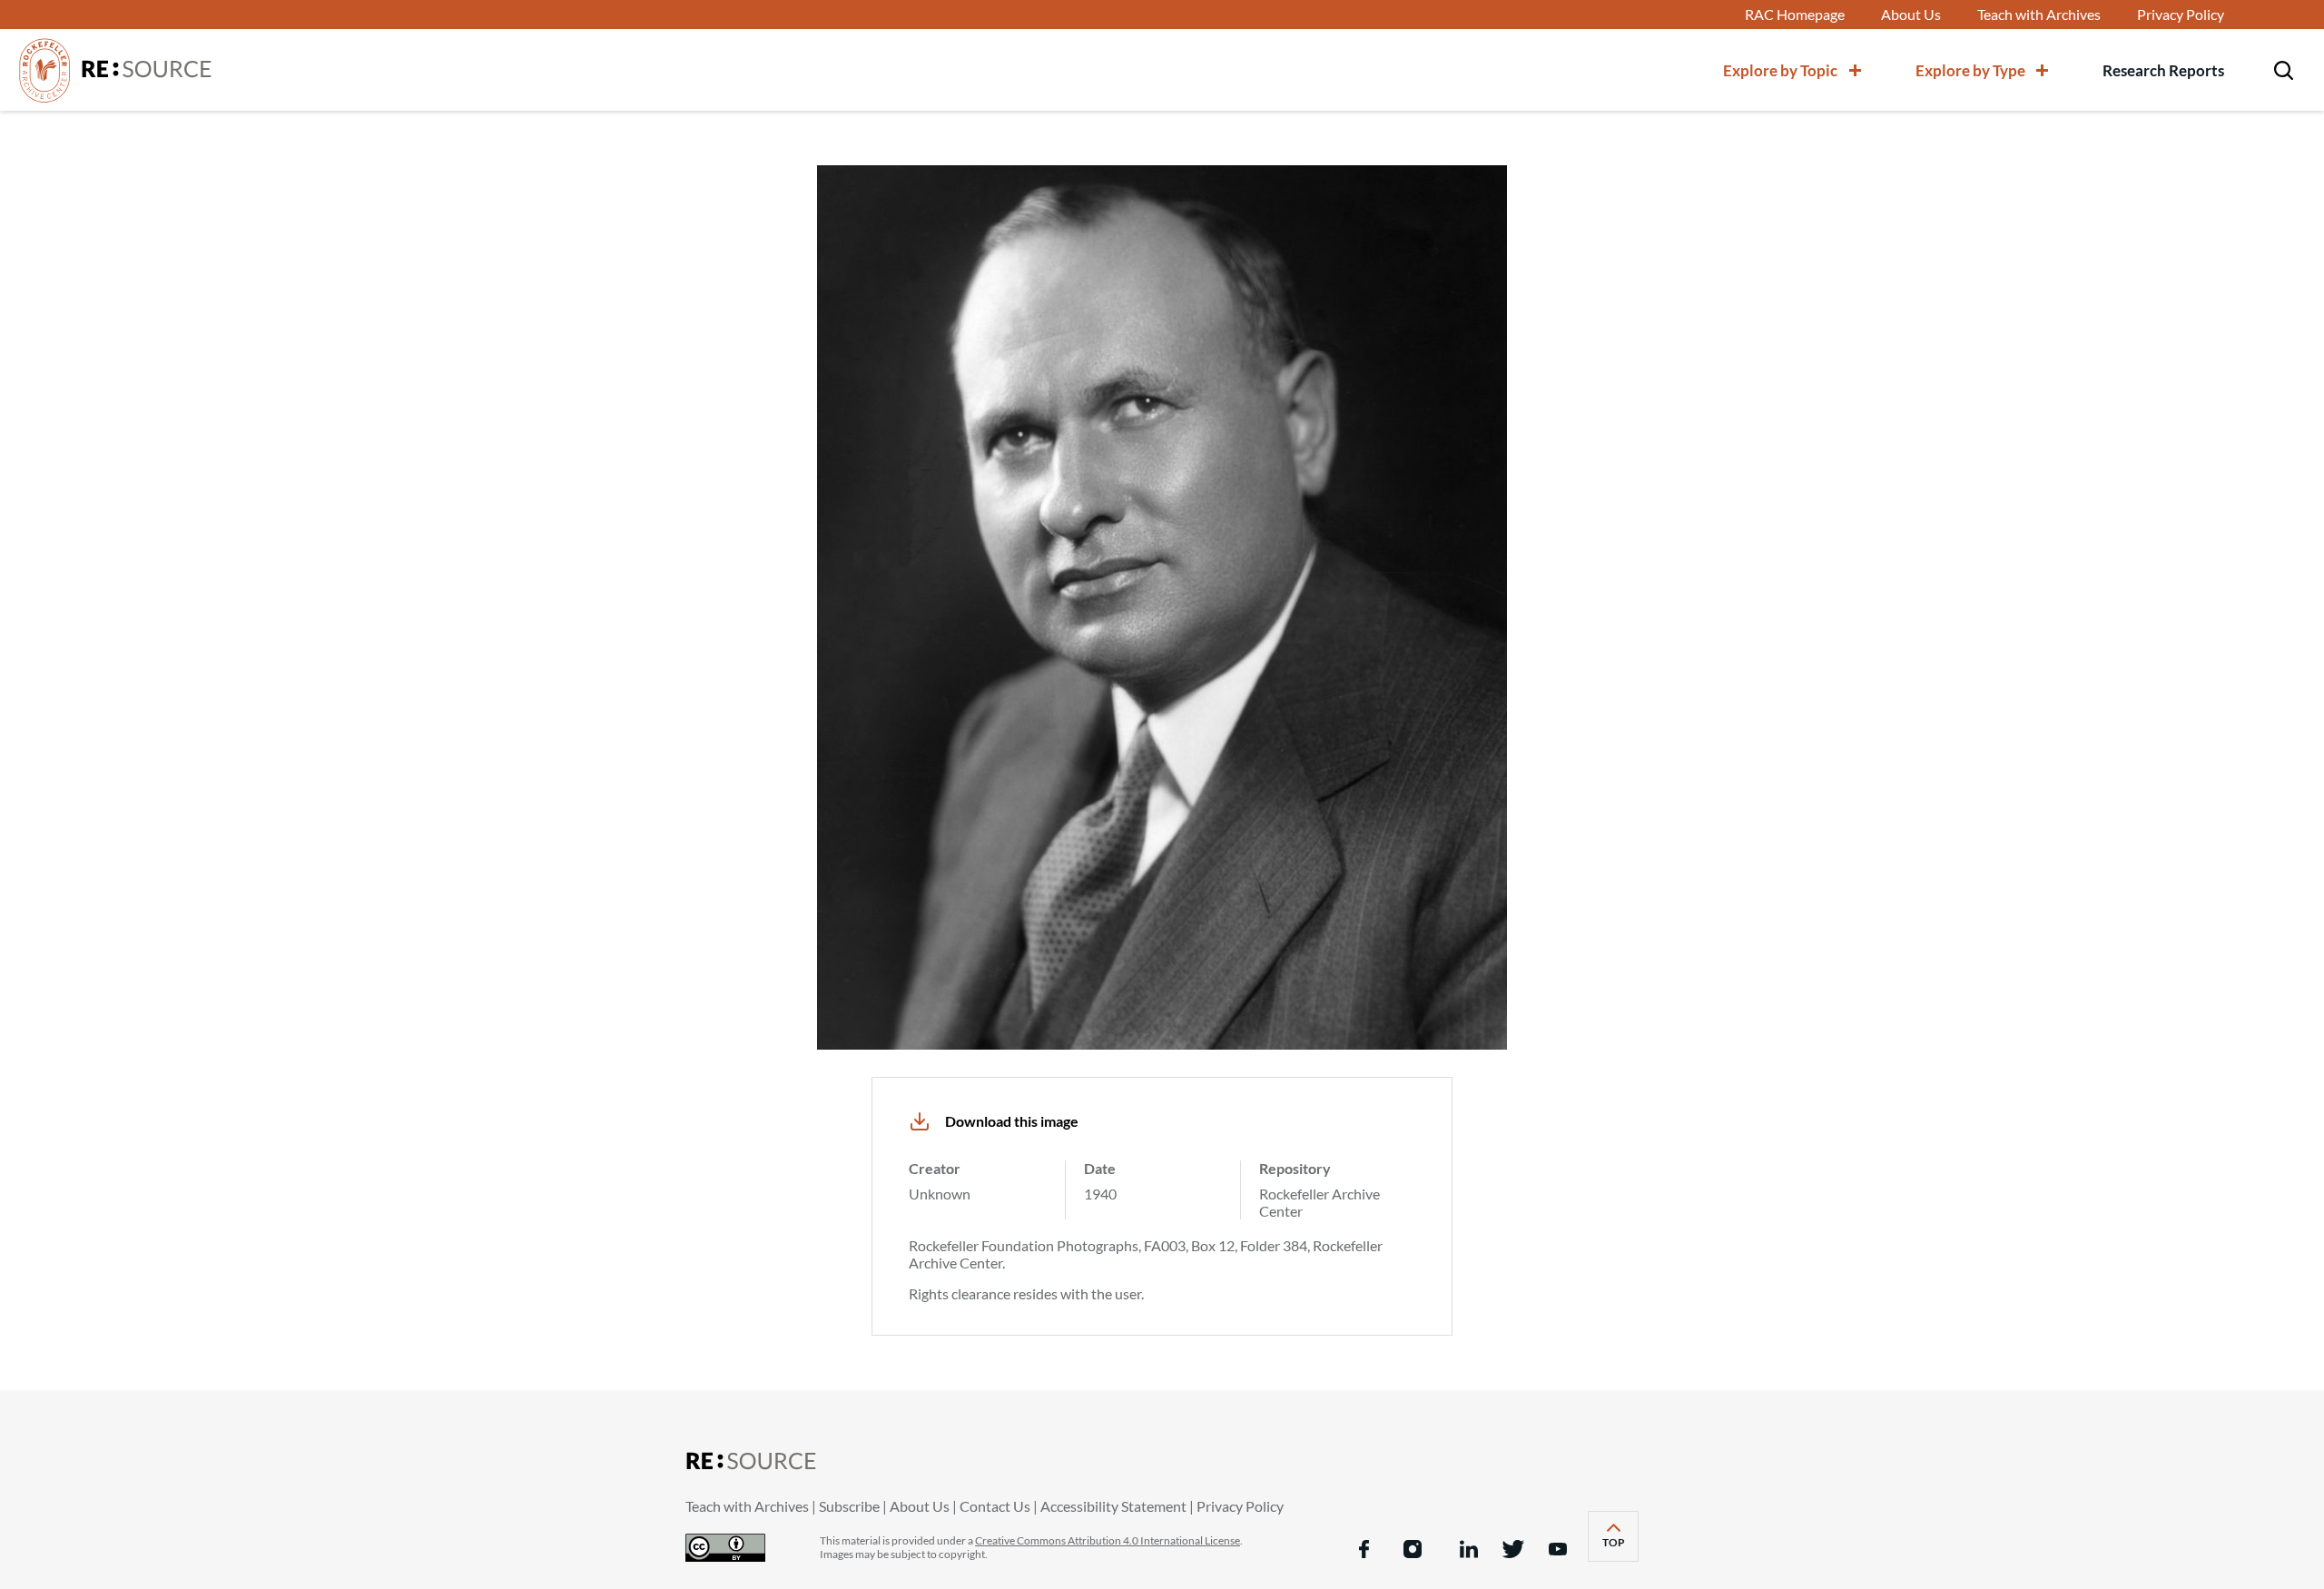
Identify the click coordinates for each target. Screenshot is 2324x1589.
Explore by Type (1970, 70)
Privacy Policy (2181, 15)
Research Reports (2163, 70)
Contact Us (995, 1506)
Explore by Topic (1780, 70)
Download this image (1012, 1121)
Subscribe (849, 1506)
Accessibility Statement (1113, 1506)
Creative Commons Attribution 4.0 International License (1108, 1540)
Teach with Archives (2039, 15)
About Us (1911, 15)
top (1620, 1548)
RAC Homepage (1795, 15)
